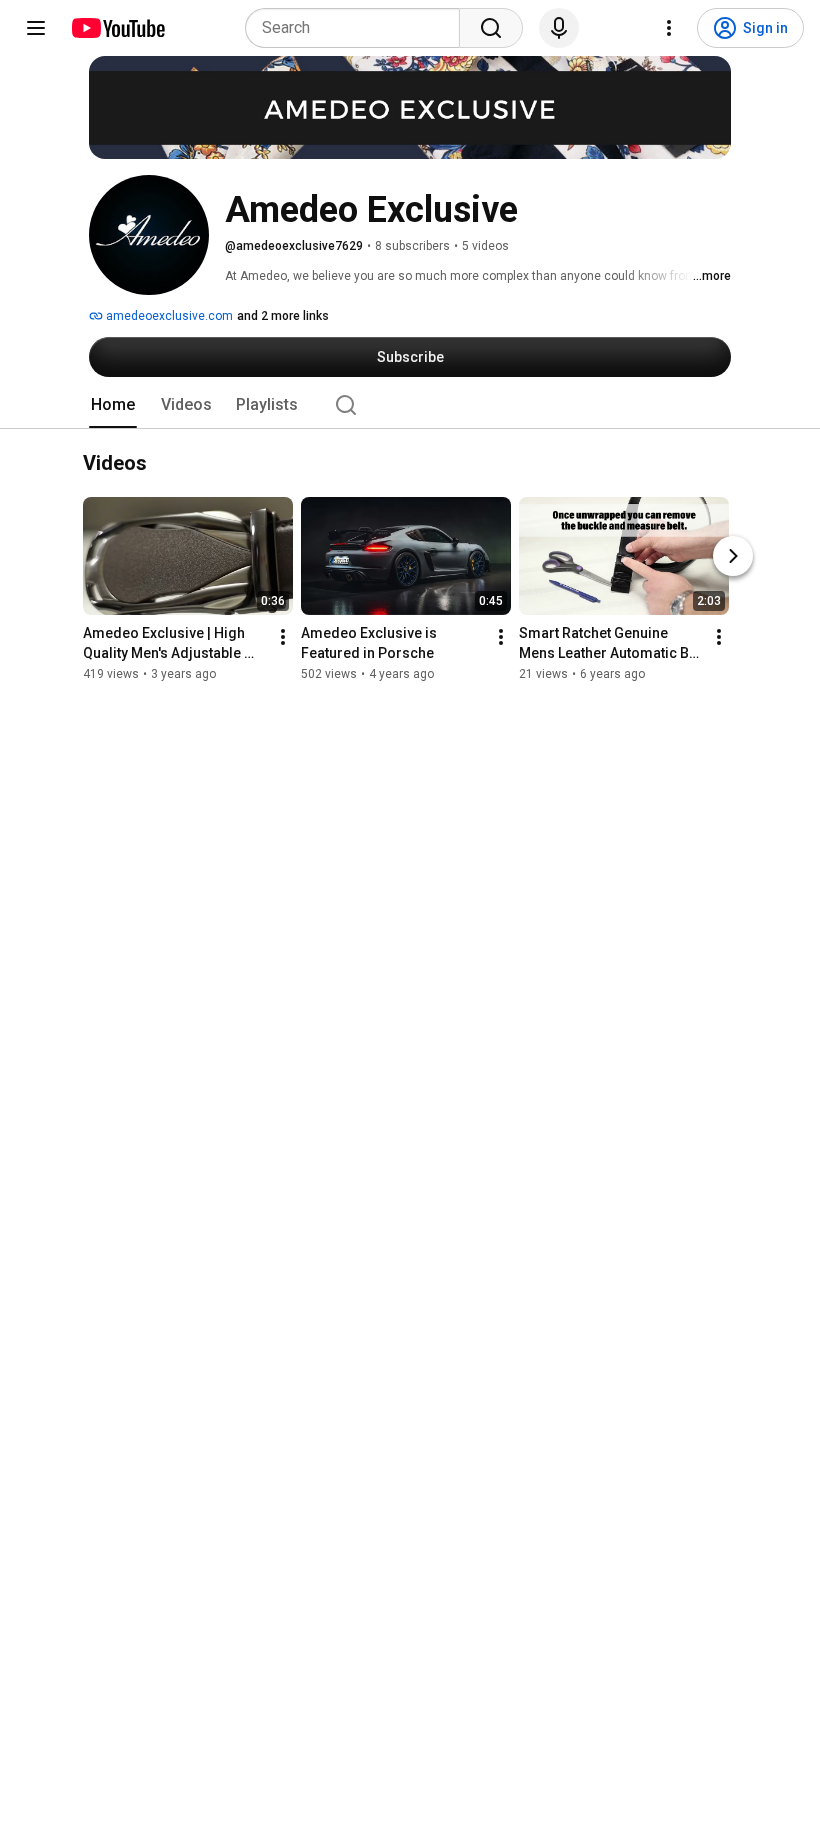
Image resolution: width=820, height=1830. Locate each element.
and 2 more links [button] (283, 316)
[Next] (733, 557)
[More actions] (283, 638)
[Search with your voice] (559, 28)
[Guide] (36, 28)
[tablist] (410, 405)
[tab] (113, 405)
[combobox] (358, 28)
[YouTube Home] (117, 28)
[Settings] (669, 28)
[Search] (491, 28)
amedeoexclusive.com (168, 316)
